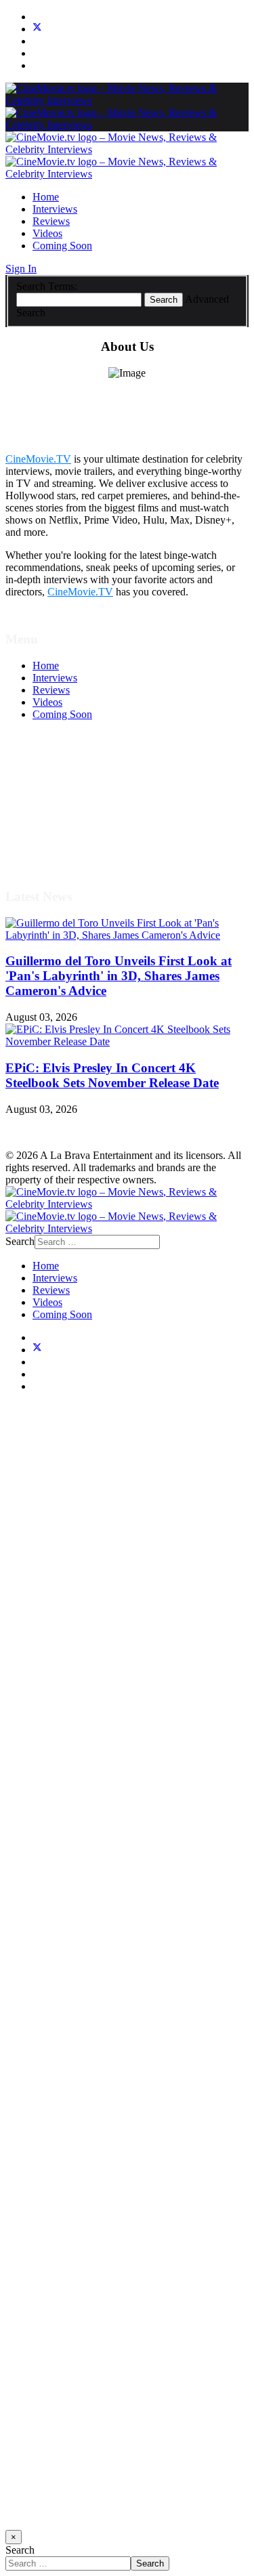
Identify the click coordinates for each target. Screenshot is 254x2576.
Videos (47, 233)
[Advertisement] (127, 1967)
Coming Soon (62, 246)
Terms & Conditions (76, 788)
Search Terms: (47, 286)
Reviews (51, 221)
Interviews (55, 209)
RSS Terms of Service (80, 800)
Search (164, 300)
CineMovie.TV (38, 459)
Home (46, 197)
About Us (54, 837)
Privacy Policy (64, 812)
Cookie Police (63, 825)
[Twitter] (37, 29)
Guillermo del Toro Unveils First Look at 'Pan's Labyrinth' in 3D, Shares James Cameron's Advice (119, 976)
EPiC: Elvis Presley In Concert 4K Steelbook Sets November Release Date (112, 1075)
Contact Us (57, 849)
